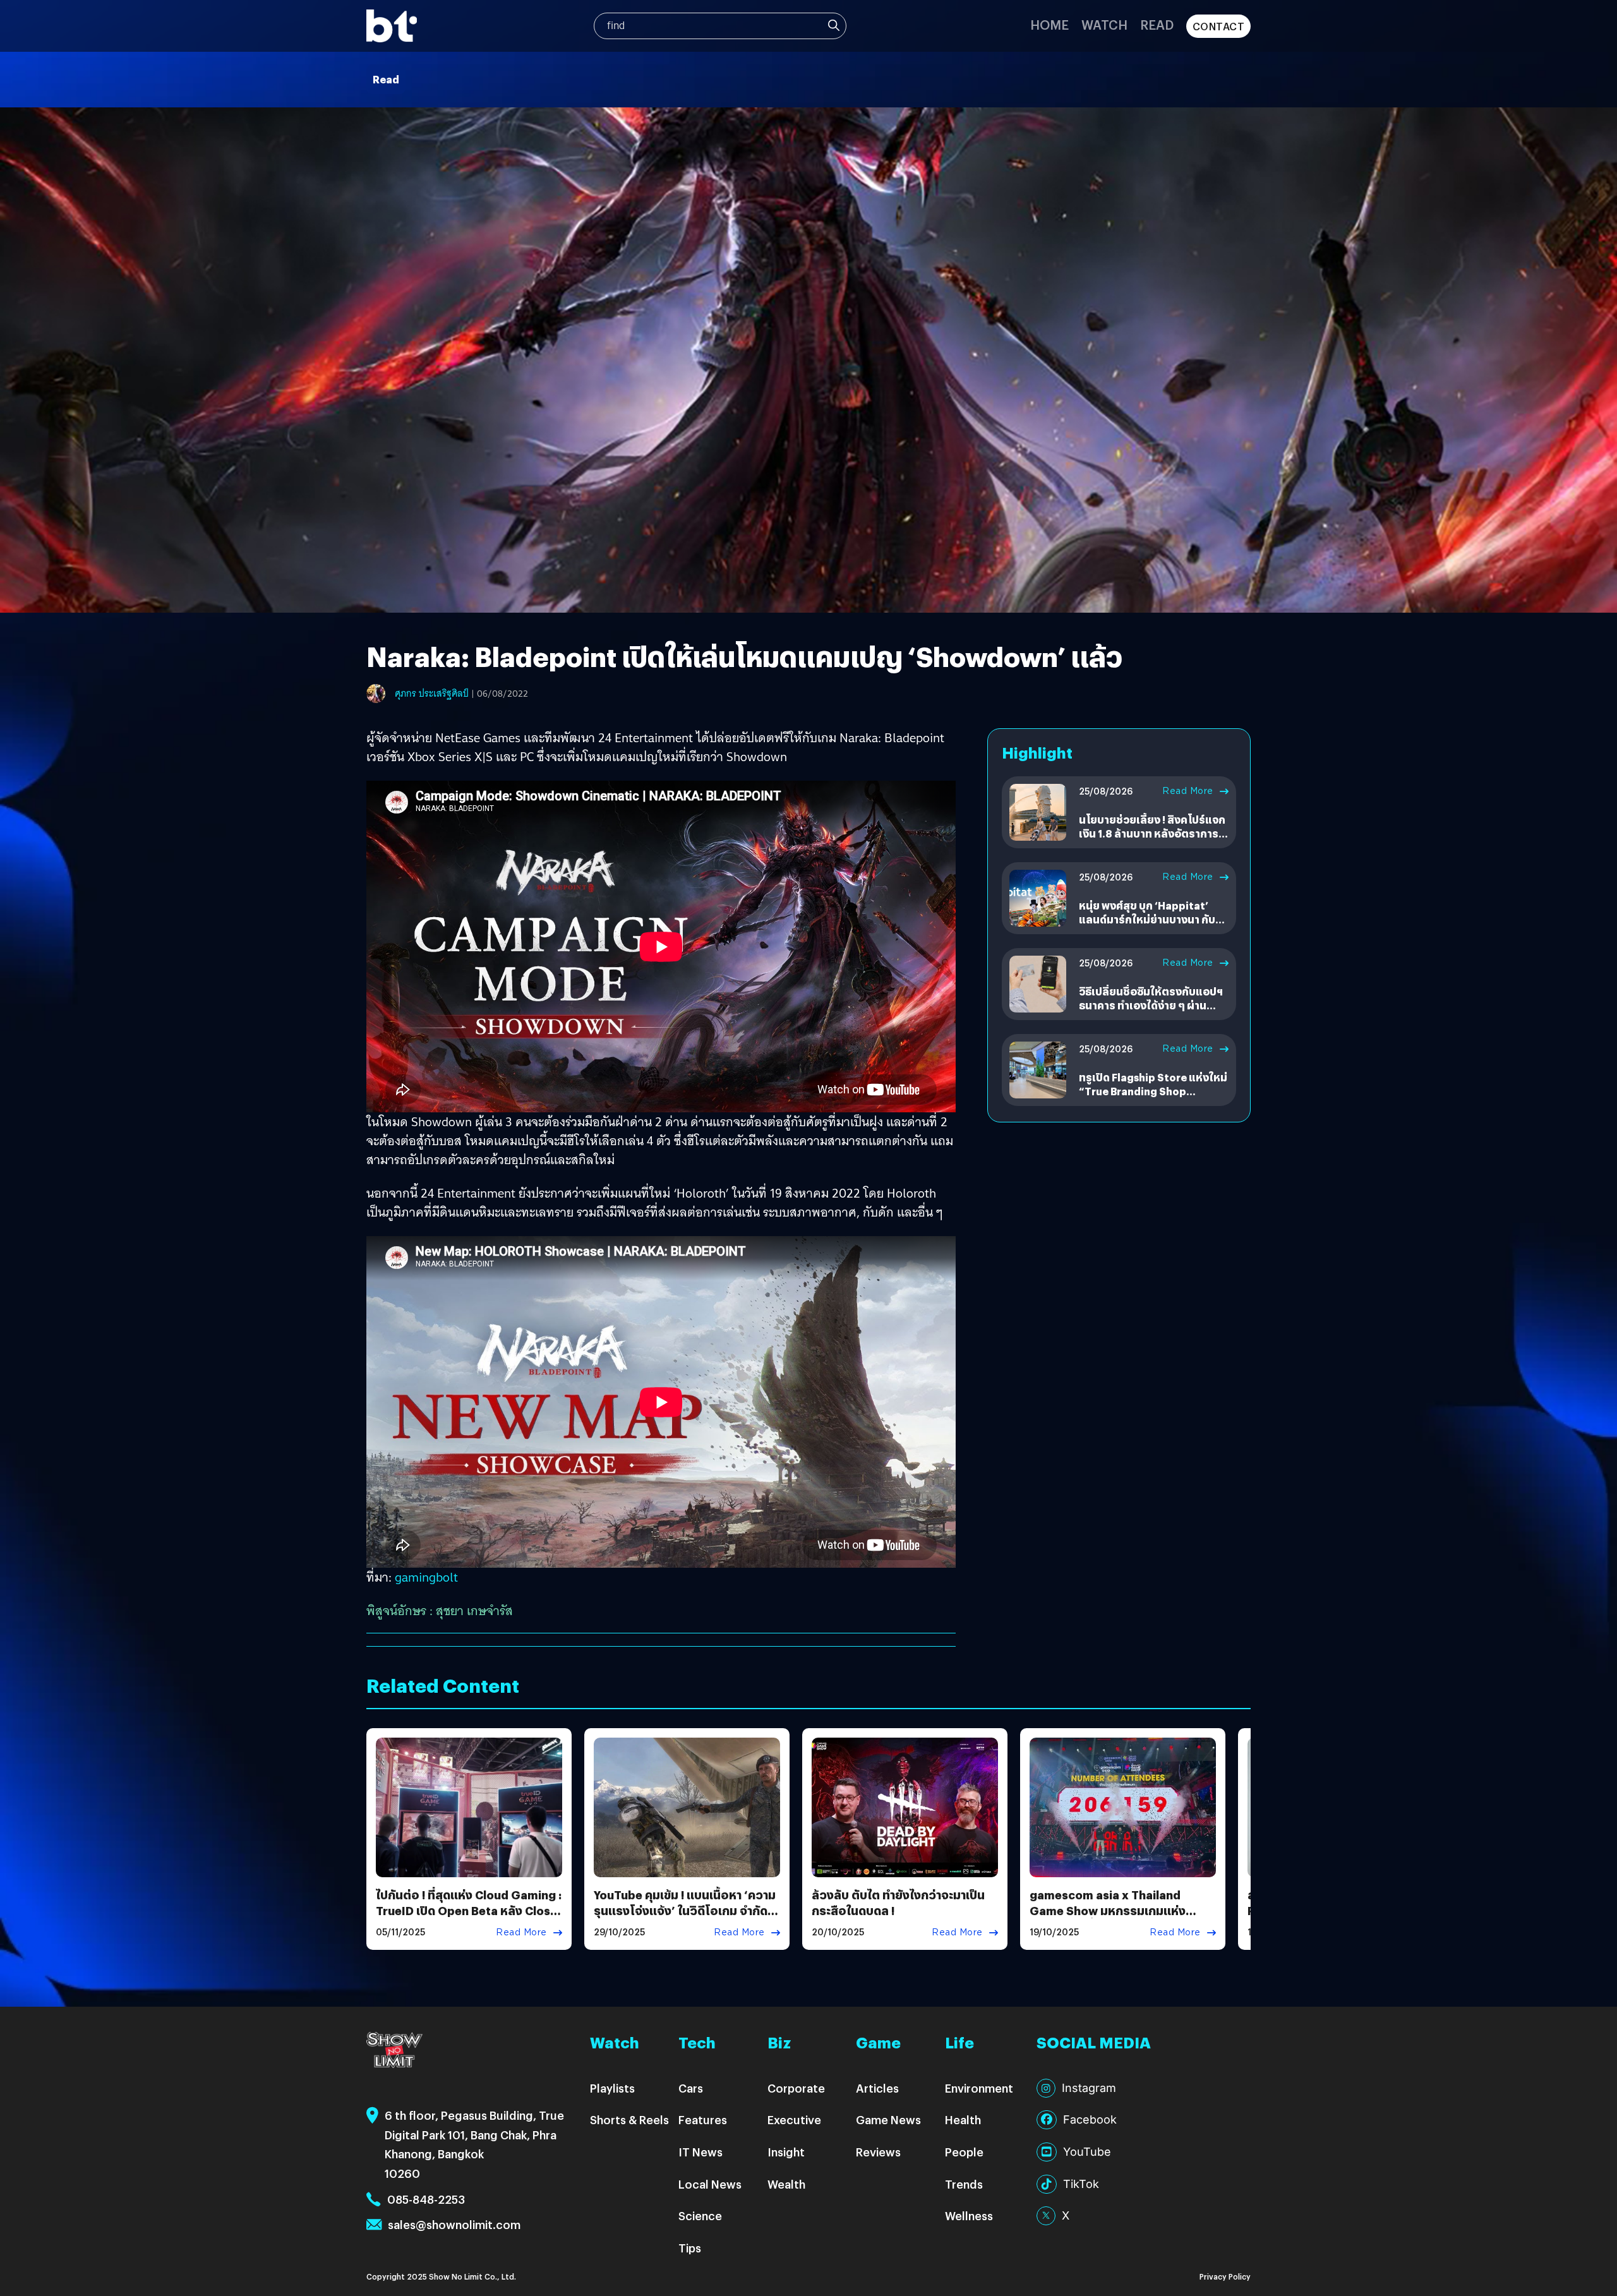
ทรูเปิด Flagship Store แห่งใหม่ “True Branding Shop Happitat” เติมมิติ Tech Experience (1153, 1098)
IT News (700, 2152)
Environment (979, 2088)
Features (703, 2119)
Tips (690, 2248)
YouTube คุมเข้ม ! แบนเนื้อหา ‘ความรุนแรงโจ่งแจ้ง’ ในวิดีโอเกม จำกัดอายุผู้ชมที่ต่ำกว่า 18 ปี (685, 1910)
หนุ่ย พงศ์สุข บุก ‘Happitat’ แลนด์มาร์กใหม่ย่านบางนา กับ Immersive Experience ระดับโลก (1149, 927)
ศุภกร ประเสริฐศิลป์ (432, 694)
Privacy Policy (1225, 2276)
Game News (888, 2119)
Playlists (612, 2088)
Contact (1219, 26)
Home (1049, 24)
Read (1157, 24)
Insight (786, 2152)
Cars (691, 2088)
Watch (1104, 24)
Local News (710, 2184)
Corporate (796, 2088)
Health (963, 2119)
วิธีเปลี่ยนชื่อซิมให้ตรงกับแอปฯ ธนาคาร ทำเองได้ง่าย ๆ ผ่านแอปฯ (1151, 1006)
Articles (877, 2088)
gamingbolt (426, 1577)
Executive (794, 2119)
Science (700, 2215)
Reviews (878, 2152)
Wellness (969, 2215)
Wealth (786, 2184)
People (964, 2152)
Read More (1188, 791)
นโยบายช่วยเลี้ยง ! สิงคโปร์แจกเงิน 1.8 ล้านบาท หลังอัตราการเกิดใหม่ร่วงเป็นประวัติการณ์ (1152, 834)
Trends (964, 2184)
